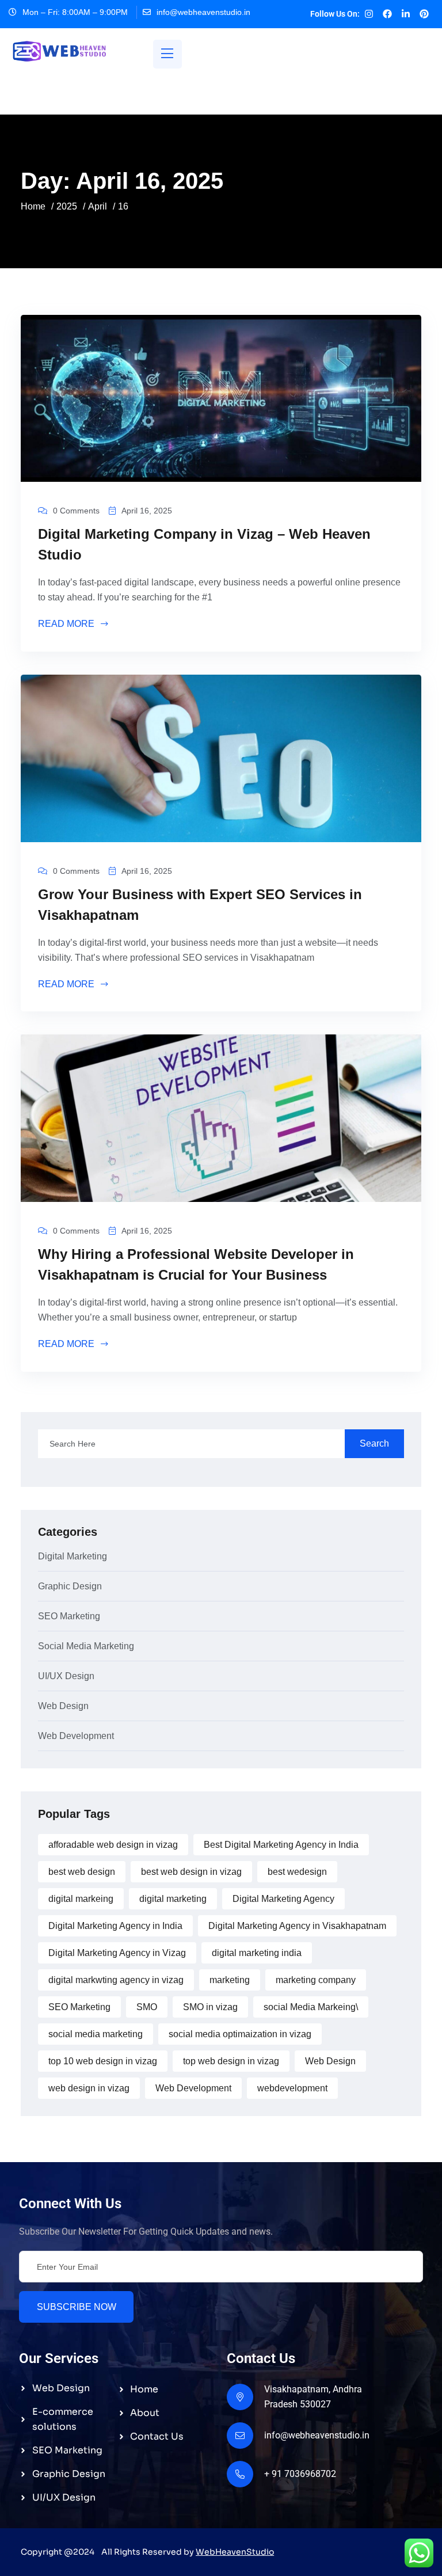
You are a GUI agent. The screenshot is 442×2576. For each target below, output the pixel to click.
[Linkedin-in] (406, 14)
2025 (67, 206)
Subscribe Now (77, 2307)
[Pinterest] (424, 14)
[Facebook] (387, 14)
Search (374, 1443)
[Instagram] (369, 14)
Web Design (63, 1706)
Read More (67, 624)
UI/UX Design (66, 1676)
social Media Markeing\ (311, 2007)
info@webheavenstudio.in (203, 12)
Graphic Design (70, 1586)
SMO (147, 2007)
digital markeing (81, 1899)
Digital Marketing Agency (283, 1899)
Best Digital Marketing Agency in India (281, 1845)
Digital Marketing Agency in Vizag (117, 1953)
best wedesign (297, 1872)
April (98, 206)
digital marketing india (257, 1953)
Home (33, 206)
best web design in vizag (191, 1872)
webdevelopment (292, 2088)
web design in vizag (89, 2088)
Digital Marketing (73, 1557)
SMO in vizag (210, 2007)
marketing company (316, 1980)
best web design (82, 1872)
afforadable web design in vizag (113, 1845)
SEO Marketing (69, 1616)
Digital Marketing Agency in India (115, 1926)
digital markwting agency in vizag (116, 1980)
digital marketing (173, 1899)
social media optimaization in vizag (240, 2034)
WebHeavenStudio (235, 2552)
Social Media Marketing (86, 1646)
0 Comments (76, 511)
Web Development (76, 1736)
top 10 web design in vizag (103, 2061)
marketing (230, 1980)
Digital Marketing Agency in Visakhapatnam (297, 1926)
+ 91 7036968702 (300, 2474)
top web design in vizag (231, 2061)
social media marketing (96, 2034)
